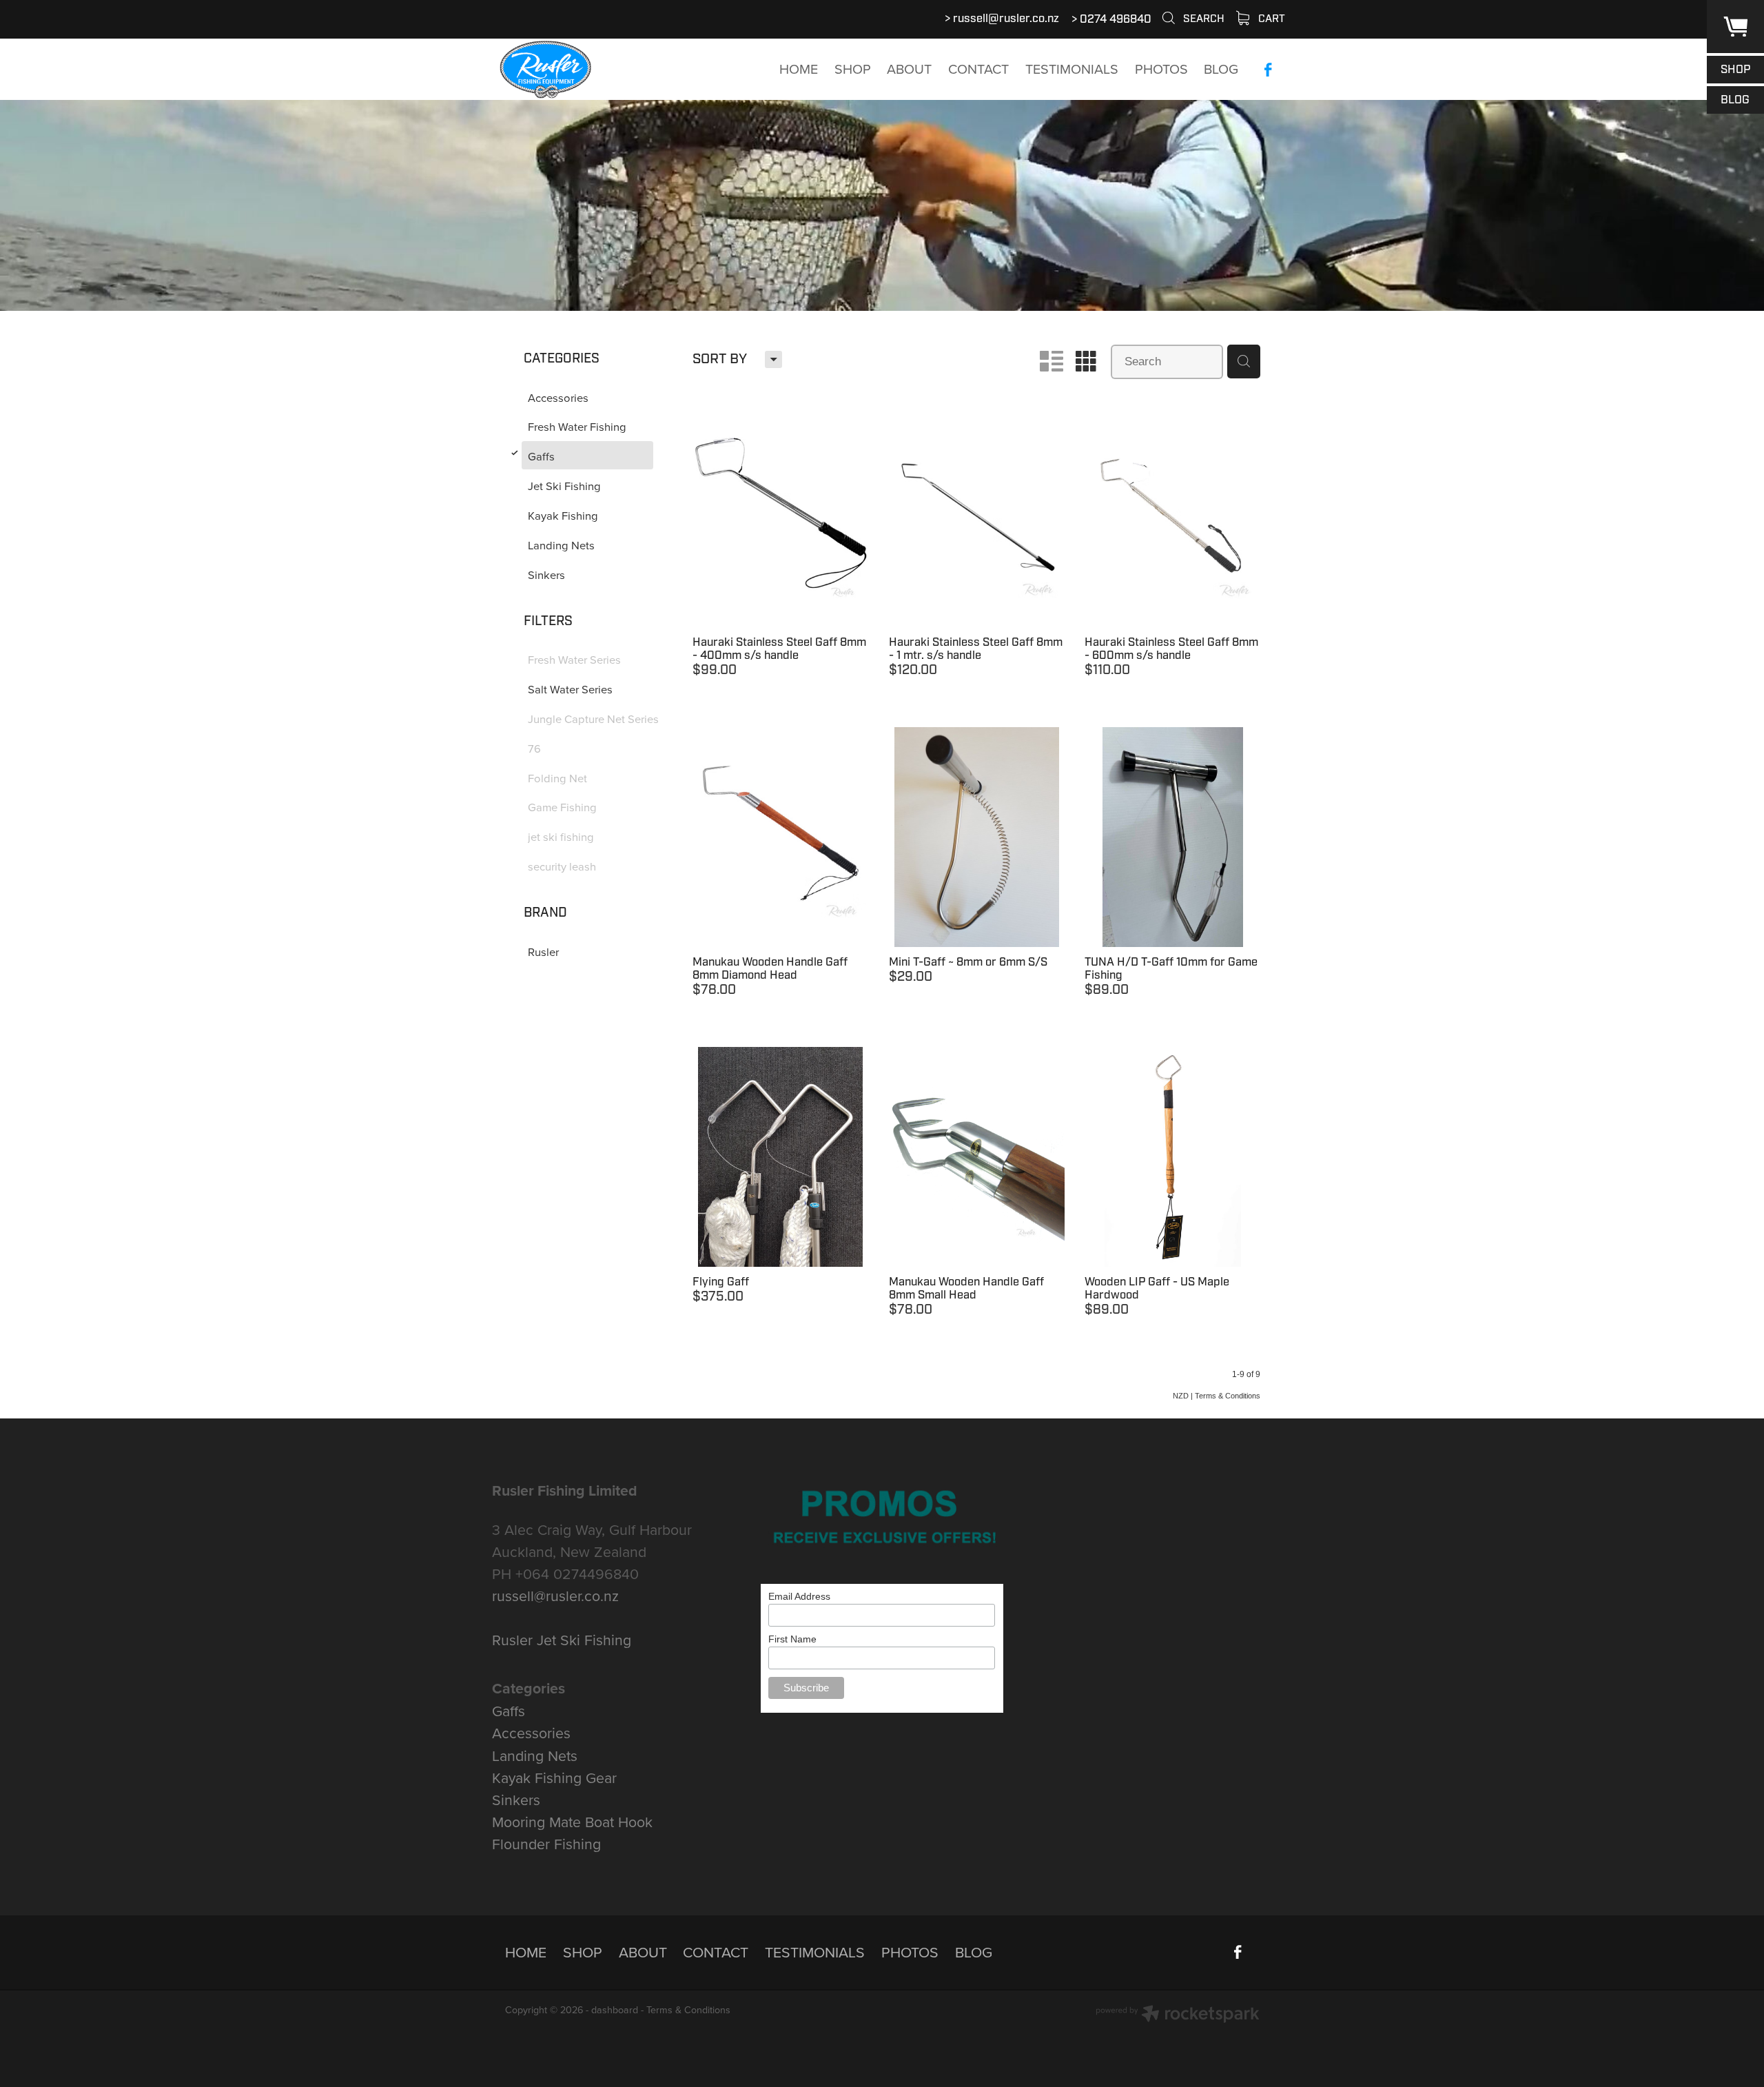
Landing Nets (535, 1755)
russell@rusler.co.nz (1006, 19)
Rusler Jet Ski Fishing (562, 1640)
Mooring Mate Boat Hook (572, 1822)
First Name (792, 1639)
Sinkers (516, 1800)
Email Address (799, 1596)
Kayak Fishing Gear (554, 1778)
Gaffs (509, 1711)
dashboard (615, 2010)
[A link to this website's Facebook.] (1268, 70)
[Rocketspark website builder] (1178, 2015)
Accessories (531, 1733)
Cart (1270, 19)
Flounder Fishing (546, 1844)
